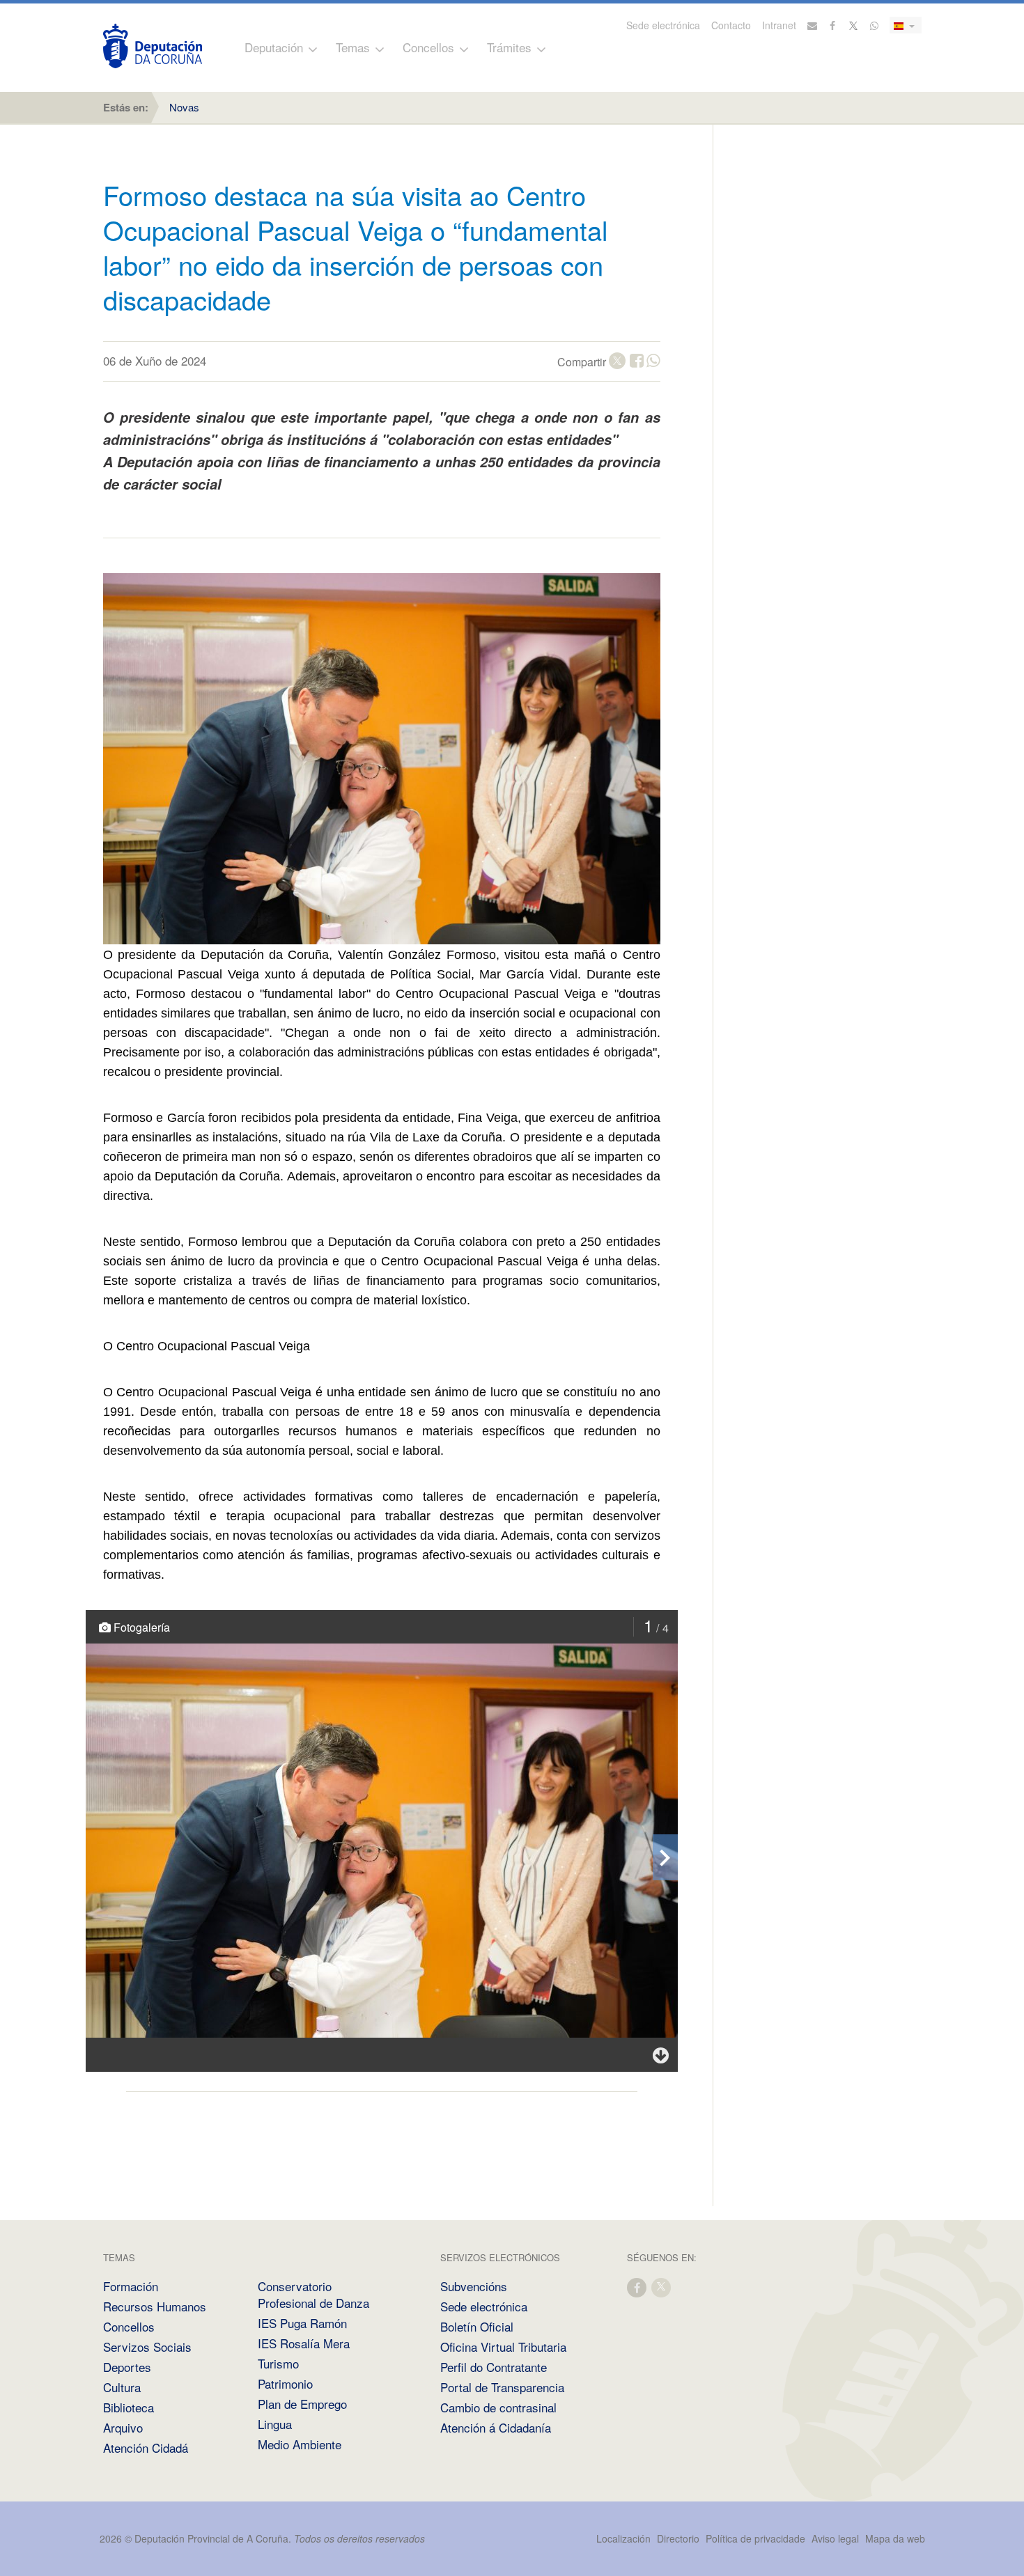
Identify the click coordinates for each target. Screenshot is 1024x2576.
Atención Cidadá (146, 2448)
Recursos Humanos (155, 2306)
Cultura (122, 2387)
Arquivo (123, 2427)
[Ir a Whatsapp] (874, 25)
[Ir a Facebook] (833, 25)
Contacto (731, 25)
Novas (184, 107)
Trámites (509, 47)
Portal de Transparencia (502, 2387)
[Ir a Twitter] (854, 25)
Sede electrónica (663, 25)
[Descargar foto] (661, 2055)
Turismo (278, 2363)
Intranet (779, 25)
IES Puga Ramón (302, 2323)
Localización (623, 2538)
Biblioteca (129, 2407)
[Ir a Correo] (812, 25)
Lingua (275, 2424)
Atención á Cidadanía (496, 2427)
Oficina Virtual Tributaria (503, 2347)
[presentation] (665, 1857)
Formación (131, 2286)
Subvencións (474, 2286)
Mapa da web (895, 2538)
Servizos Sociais (147, 2347)
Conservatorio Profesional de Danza (313, 2294)
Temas (353, 47)
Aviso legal (835, 2538)
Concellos (428, 47)
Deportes (127, 2367)
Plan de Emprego (302, 2404)
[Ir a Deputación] (153, 46)
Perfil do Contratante (494, 2367)
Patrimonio (285, 2383)
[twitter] (662, 2287)
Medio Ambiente (300, 2444)
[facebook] (637, 2287)
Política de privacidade (757, 2538)
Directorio (678, 2538)
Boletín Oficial (477, 2326)
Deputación (274, 47)
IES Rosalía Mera (304, 2343)
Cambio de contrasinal (498, 2407)
